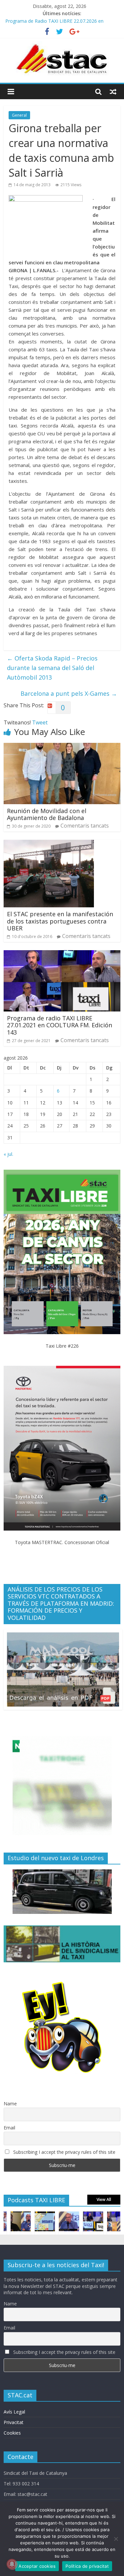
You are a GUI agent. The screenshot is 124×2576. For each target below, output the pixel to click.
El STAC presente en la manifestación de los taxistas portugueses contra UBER (60, 921)
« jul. (8, 1154)
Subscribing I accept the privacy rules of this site (64, 2152)
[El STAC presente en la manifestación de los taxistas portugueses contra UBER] (49, 844)
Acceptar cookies (37, 2566)
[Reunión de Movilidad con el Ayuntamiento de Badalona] (62, 747)
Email (9, 2128)
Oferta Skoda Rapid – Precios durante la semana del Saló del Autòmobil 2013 (52, 668)
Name (10, 2104)
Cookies (12, 2433)
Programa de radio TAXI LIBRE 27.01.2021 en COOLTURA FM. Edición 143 (60, 1025)
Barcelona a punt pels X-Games (69, 693)
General (19, 115)
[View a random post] (113, 92)
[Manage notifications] (12, 2564)
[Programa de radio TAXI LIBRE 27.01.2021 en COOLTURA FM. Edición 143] (62, 954)
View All (104, 2199)
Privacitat (14, 2422)
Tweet (40, 722)
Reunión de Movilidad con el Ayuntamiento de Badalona (47, 814)
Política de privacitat (87, 2566)
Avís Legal (14, 2412)
